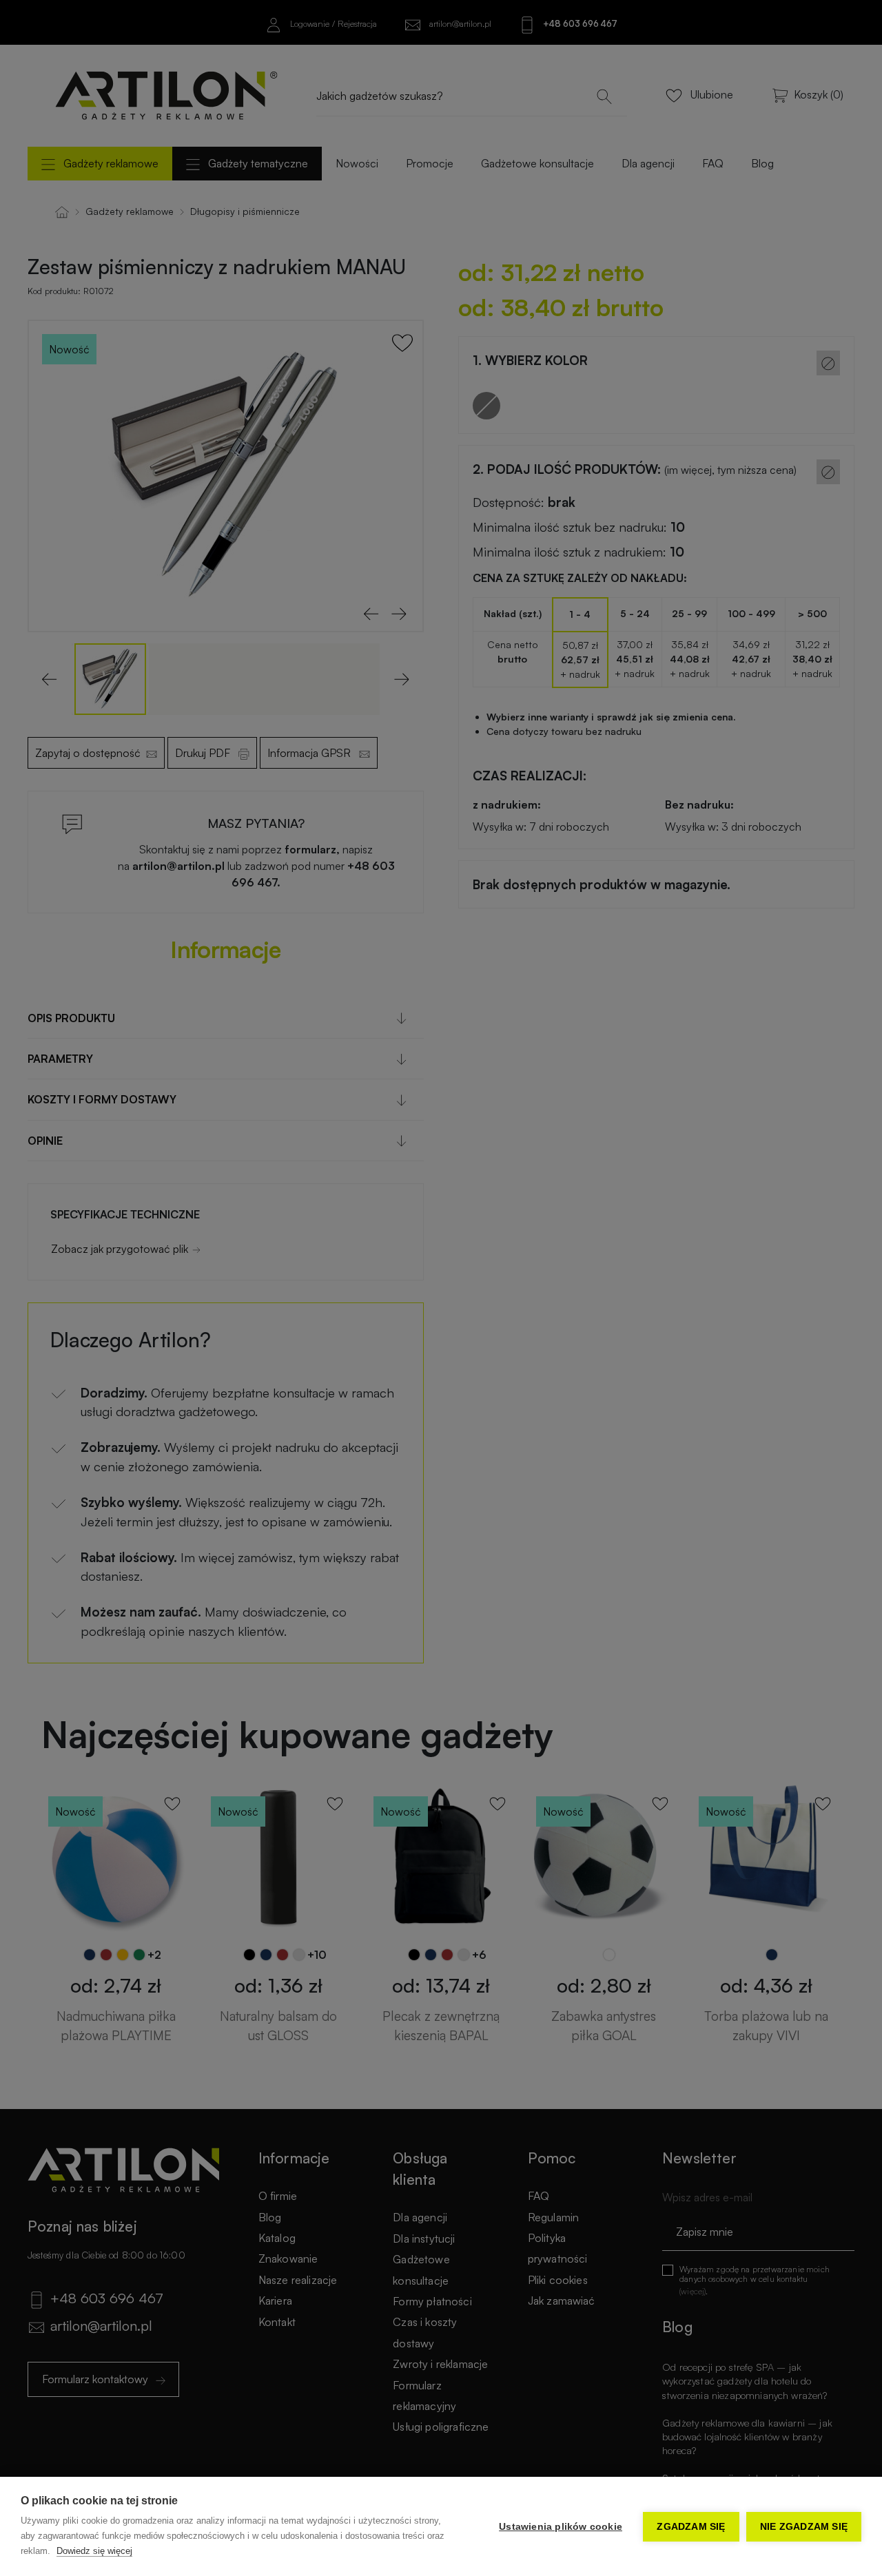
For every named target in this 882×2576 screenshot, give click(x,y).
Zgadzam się (691, 2527)
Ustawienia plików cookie (561, 2527)
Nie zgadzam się (804, 2527)
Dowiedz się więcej (94, 2551)
